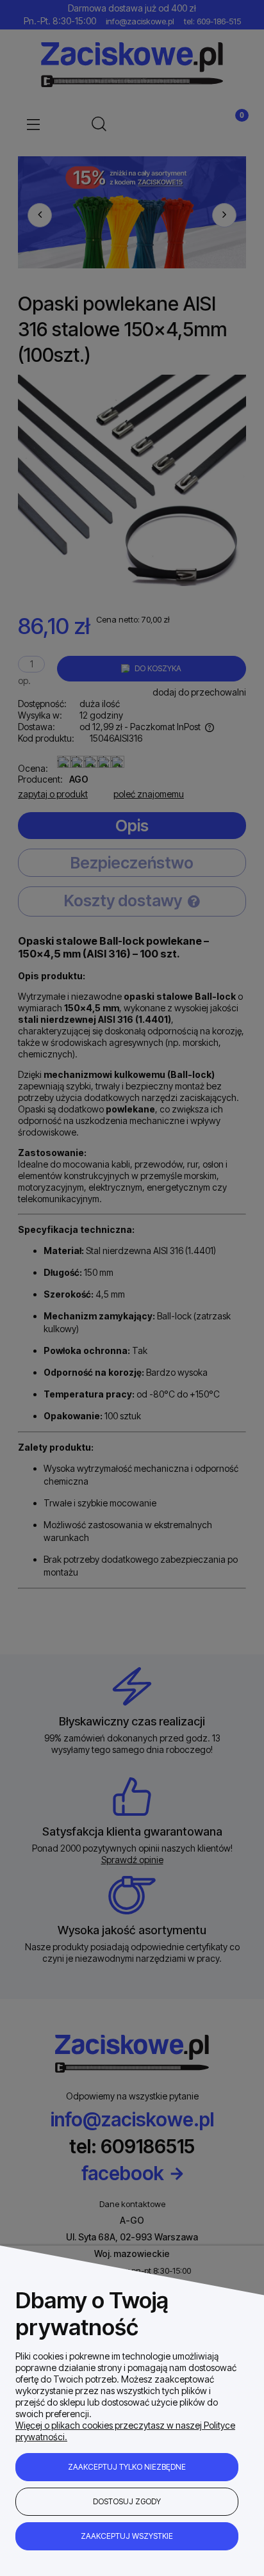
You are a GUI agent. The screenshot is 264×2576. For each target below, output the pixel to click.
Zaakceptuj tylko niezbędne (127, 2467)
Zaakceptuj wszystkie (127, 2536)
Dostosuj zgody (127, 2501)
